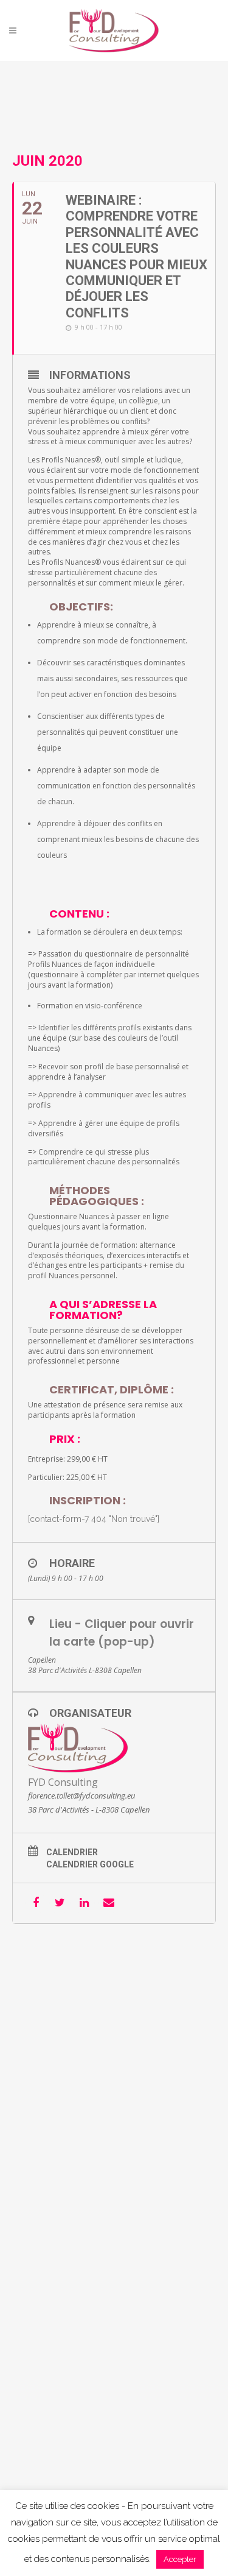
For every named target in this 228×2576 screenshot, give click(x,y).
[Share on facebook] (36, 1903)
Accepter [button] (180, 2559)
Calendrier (72, 1852)
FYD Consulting (63, 1782)
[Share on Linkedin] (84, 1903)
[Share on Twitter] (60, 1903)
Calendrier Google (90, 1864)
